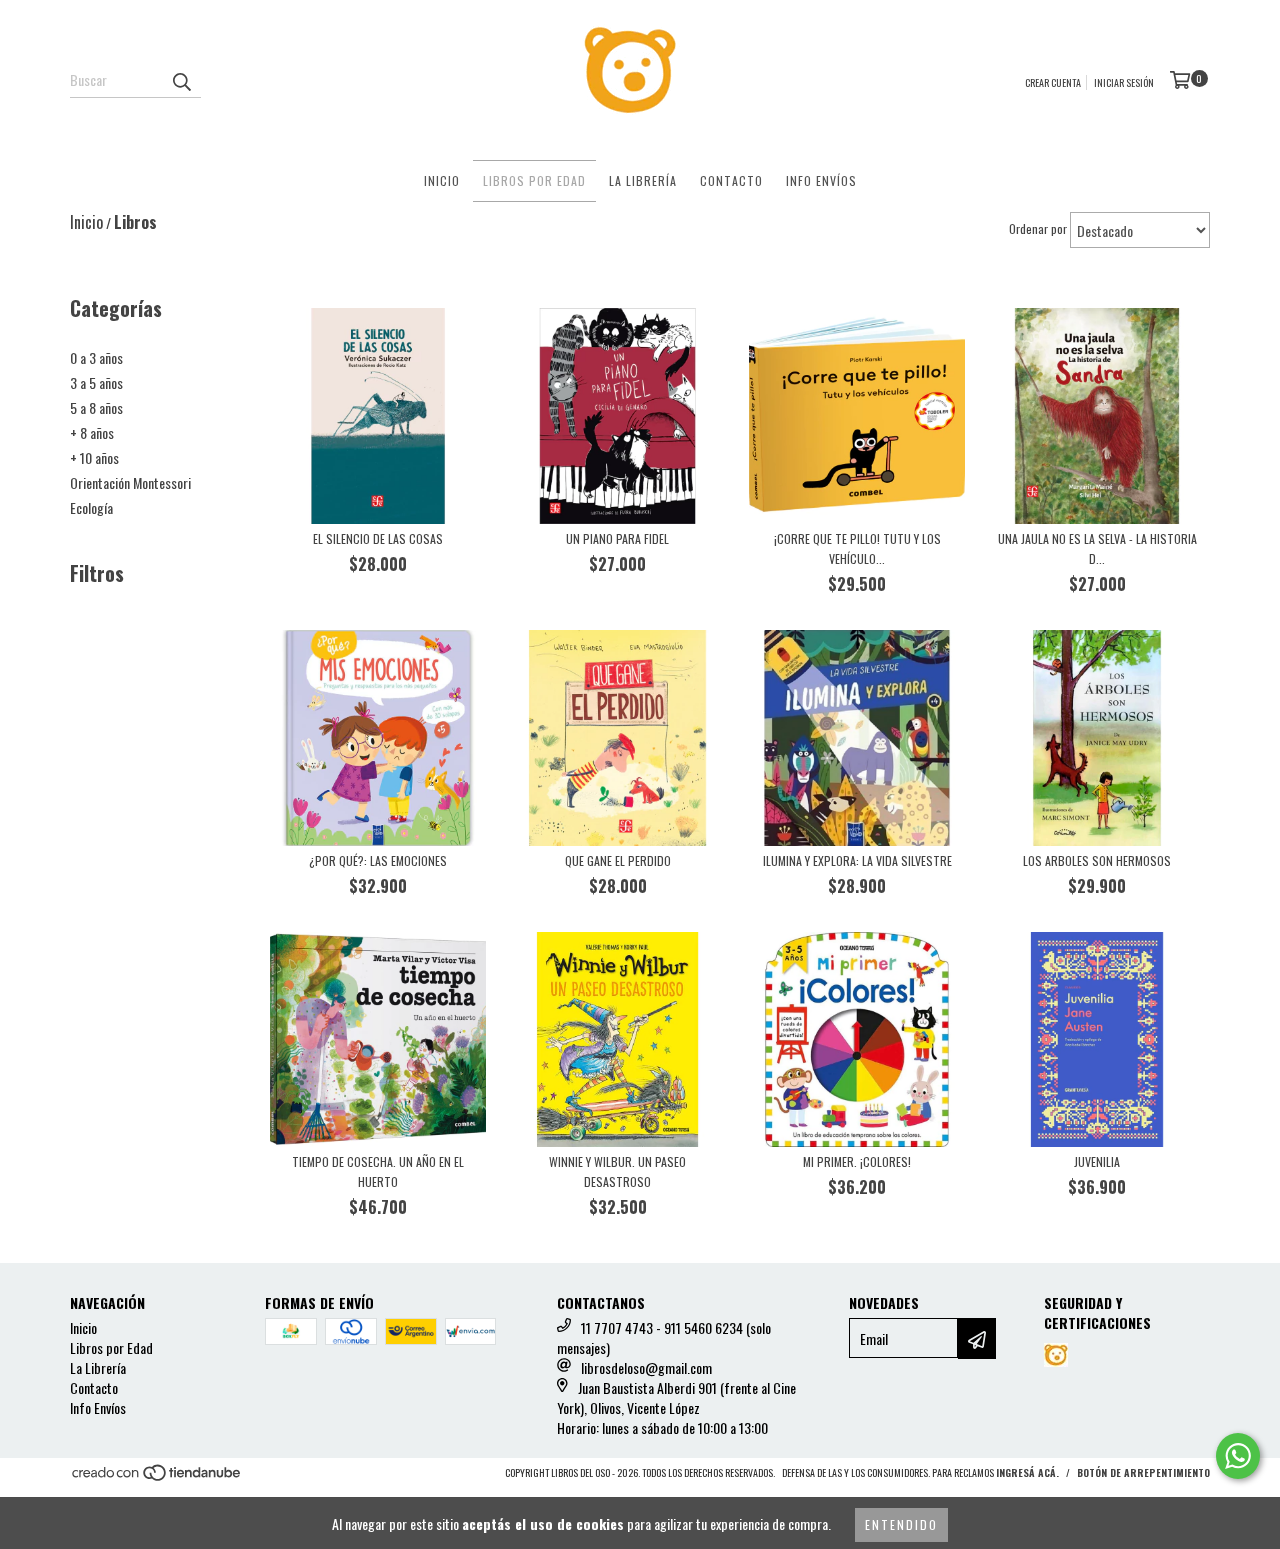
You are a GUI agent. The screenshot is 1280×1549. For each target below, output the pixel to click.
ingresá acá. (1027, 1472)
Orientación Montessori (130, 482)
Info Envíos (821, 180)
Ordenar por (1038, 228)
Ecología (91, 507)
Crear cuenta (1053, 82)
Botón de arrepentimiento (1143, 1472)
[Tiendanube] (157, 1478)
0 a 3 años (96, 357)
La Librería (643, 180)
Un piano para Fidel (617, 538)
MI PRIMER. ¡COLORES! (857, 1161)
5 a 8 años (96, 407)
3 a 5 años (96, 382)
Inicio (442, 180)
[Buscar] (181, 80)
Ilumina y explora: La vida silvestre (857, 860)
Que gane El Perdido (618, 860)
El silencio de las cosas (378, 538)
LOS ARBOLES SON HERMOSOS (1097, 860)
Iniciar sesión (1124, 82)
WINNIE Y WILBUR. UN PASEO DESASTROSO (617, 1171)
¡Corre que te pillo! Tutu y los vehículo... (857, 548)
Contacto (731, 180)
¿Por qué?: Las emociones (378, 860)
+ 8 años (92, 432)
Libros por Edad (534, 180)
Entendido (901, 1524)
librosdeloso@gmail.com (646, 1367)
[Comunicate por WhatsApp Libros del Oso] (1238, 1456)
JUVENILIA (1097, 1161)
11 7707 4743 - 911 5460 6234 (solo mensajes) (664, 1337)
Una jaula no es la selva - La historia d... (1097, 548)
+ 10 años (94, 457)
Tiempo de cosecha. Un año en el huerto (378, 1171)
